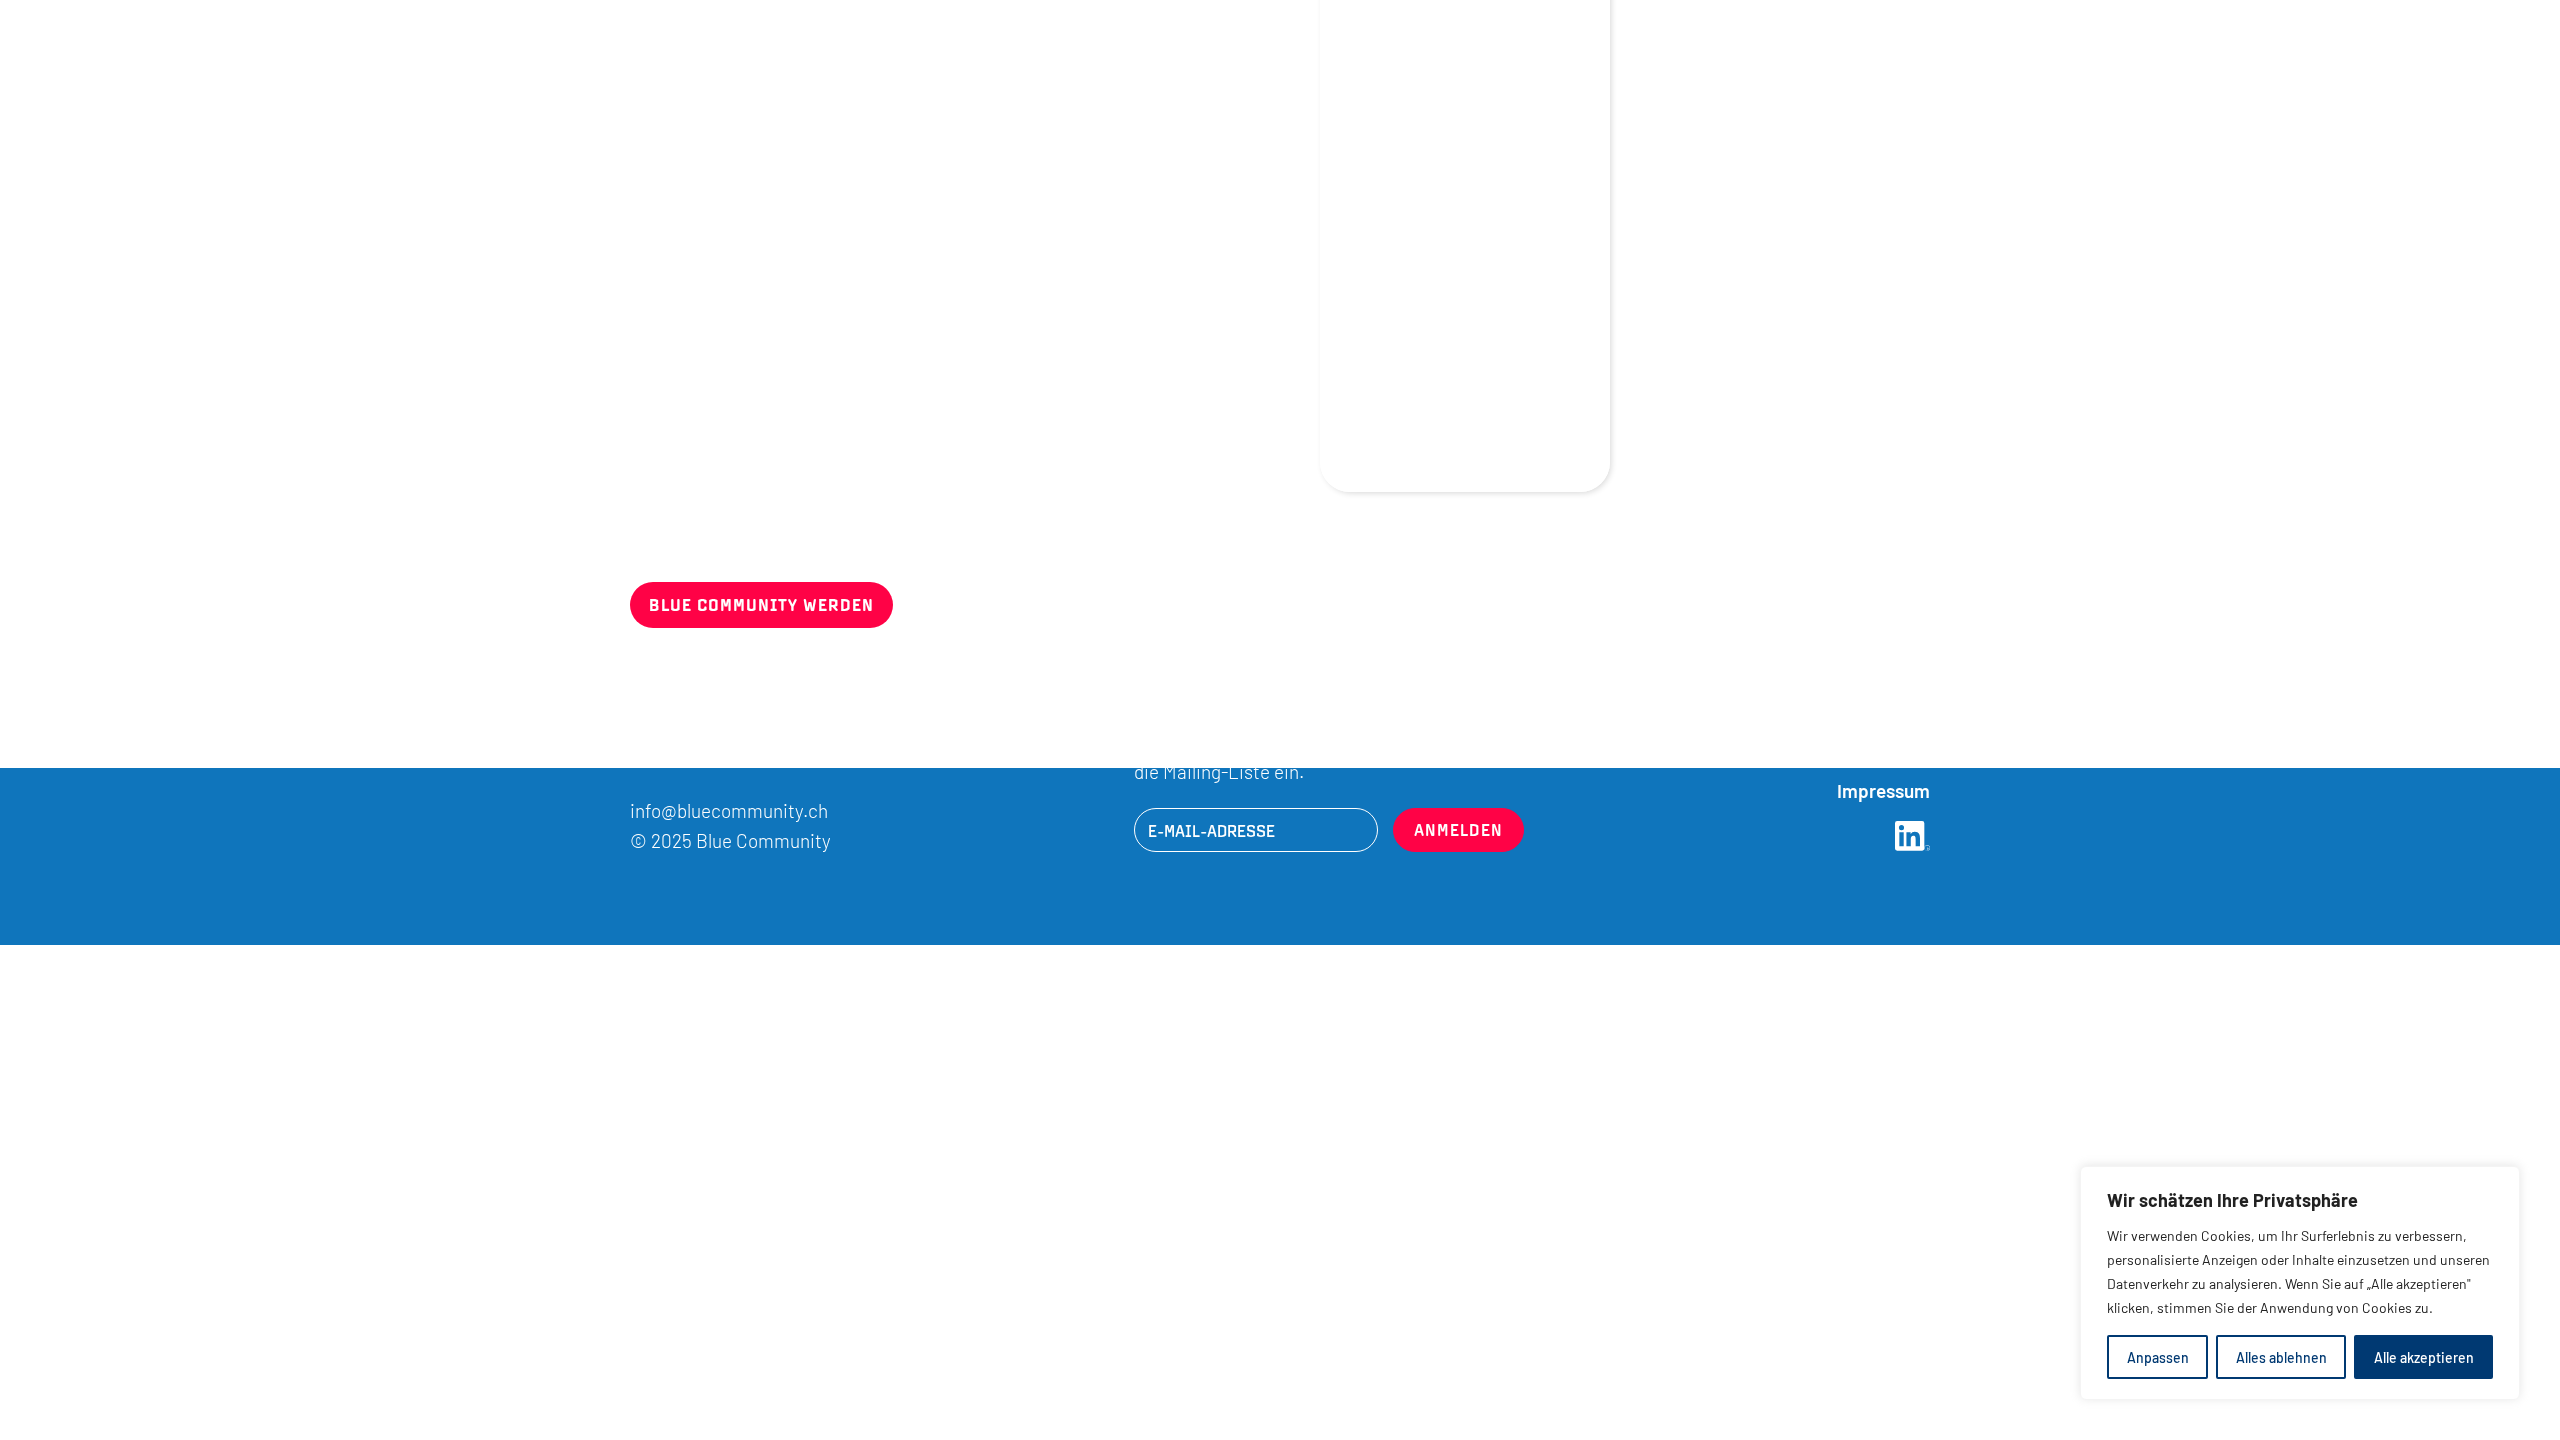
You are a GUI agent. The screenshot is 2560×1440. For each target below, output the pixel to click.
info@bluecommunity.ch (729, 810)
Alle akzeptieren (2424, 1357)
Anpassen (2158, 1357)
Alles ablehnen (2281, 1357)
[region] (2300, 1283)
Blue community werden (761, 604)
